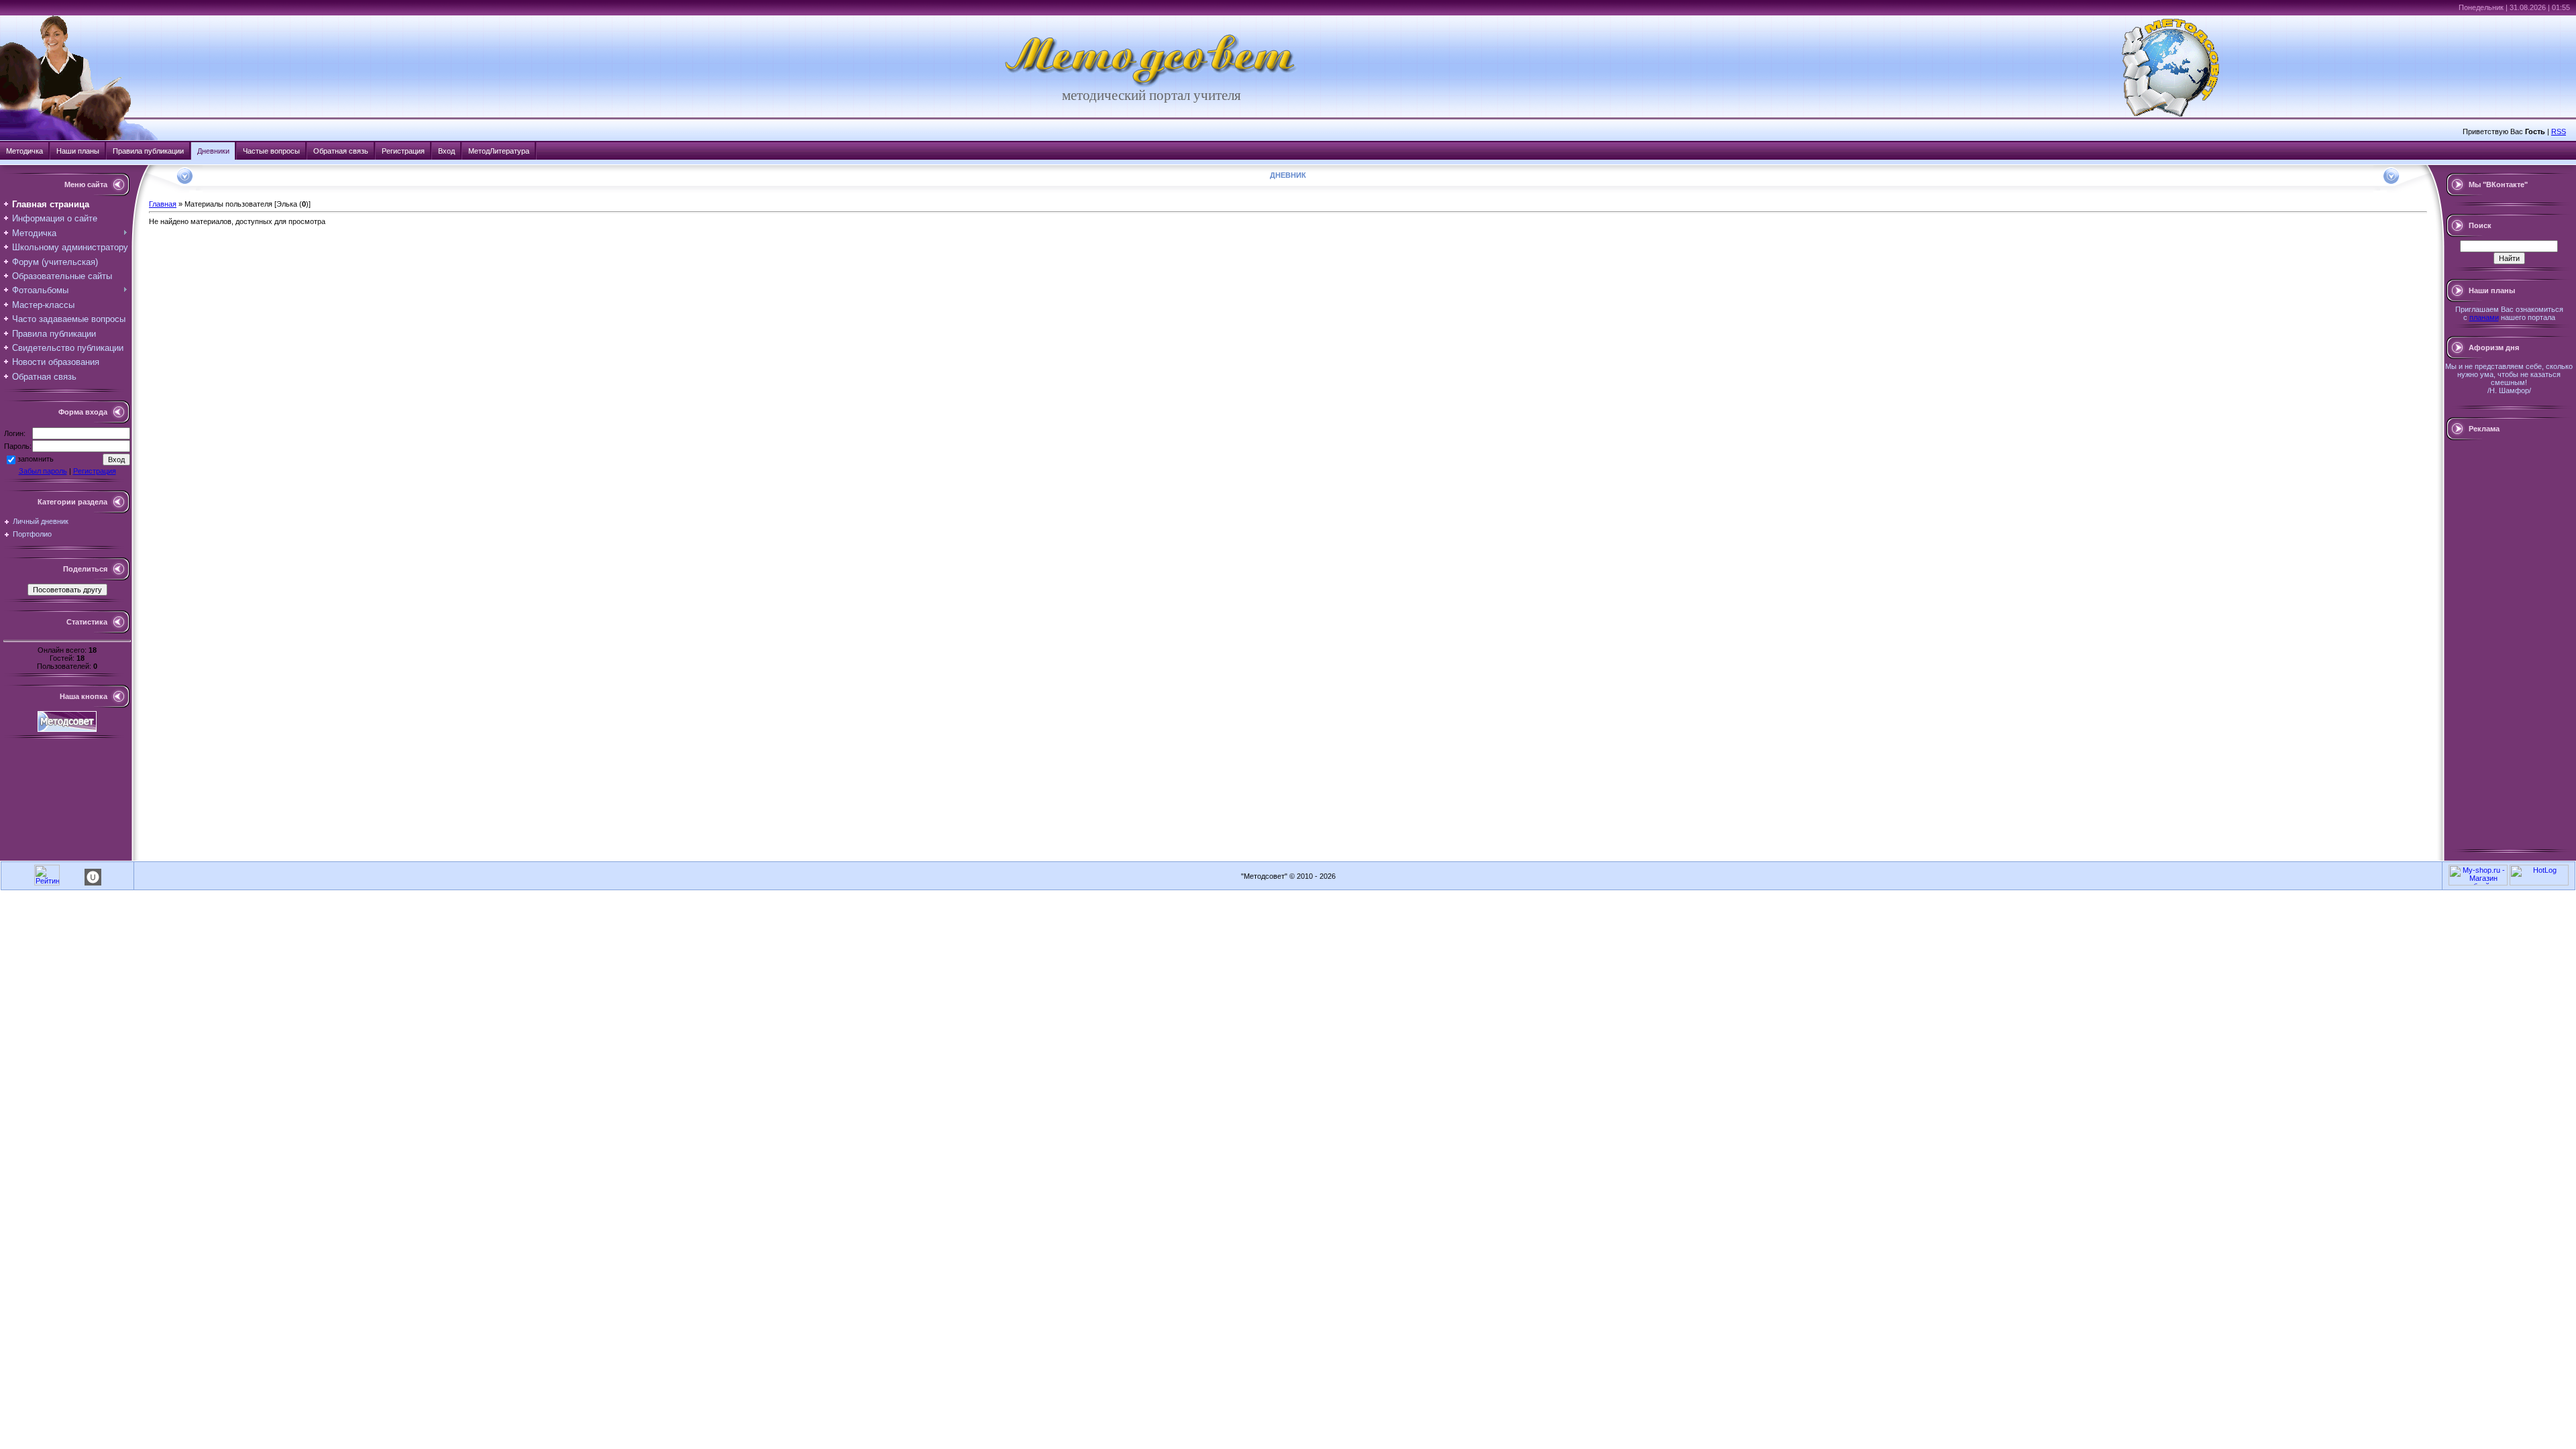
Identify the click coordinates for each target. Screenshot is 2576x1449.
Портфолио (32, 534)
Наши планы (78, 151)
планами (2484, 317)
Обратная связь (341, 151)
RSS (2559, 131)
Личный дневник (41, 521)
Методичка (24, 151)
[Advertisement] (2509, 645)
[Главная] (1151, 85)
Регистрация (403, 151)
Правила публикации (148, 151)
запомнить (36, 459)
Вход (446, 151)
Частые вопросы (271, 151)
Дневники (213, 151)
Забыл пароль (43, 471)
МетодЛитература (499, 151)
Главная (163, 204)
